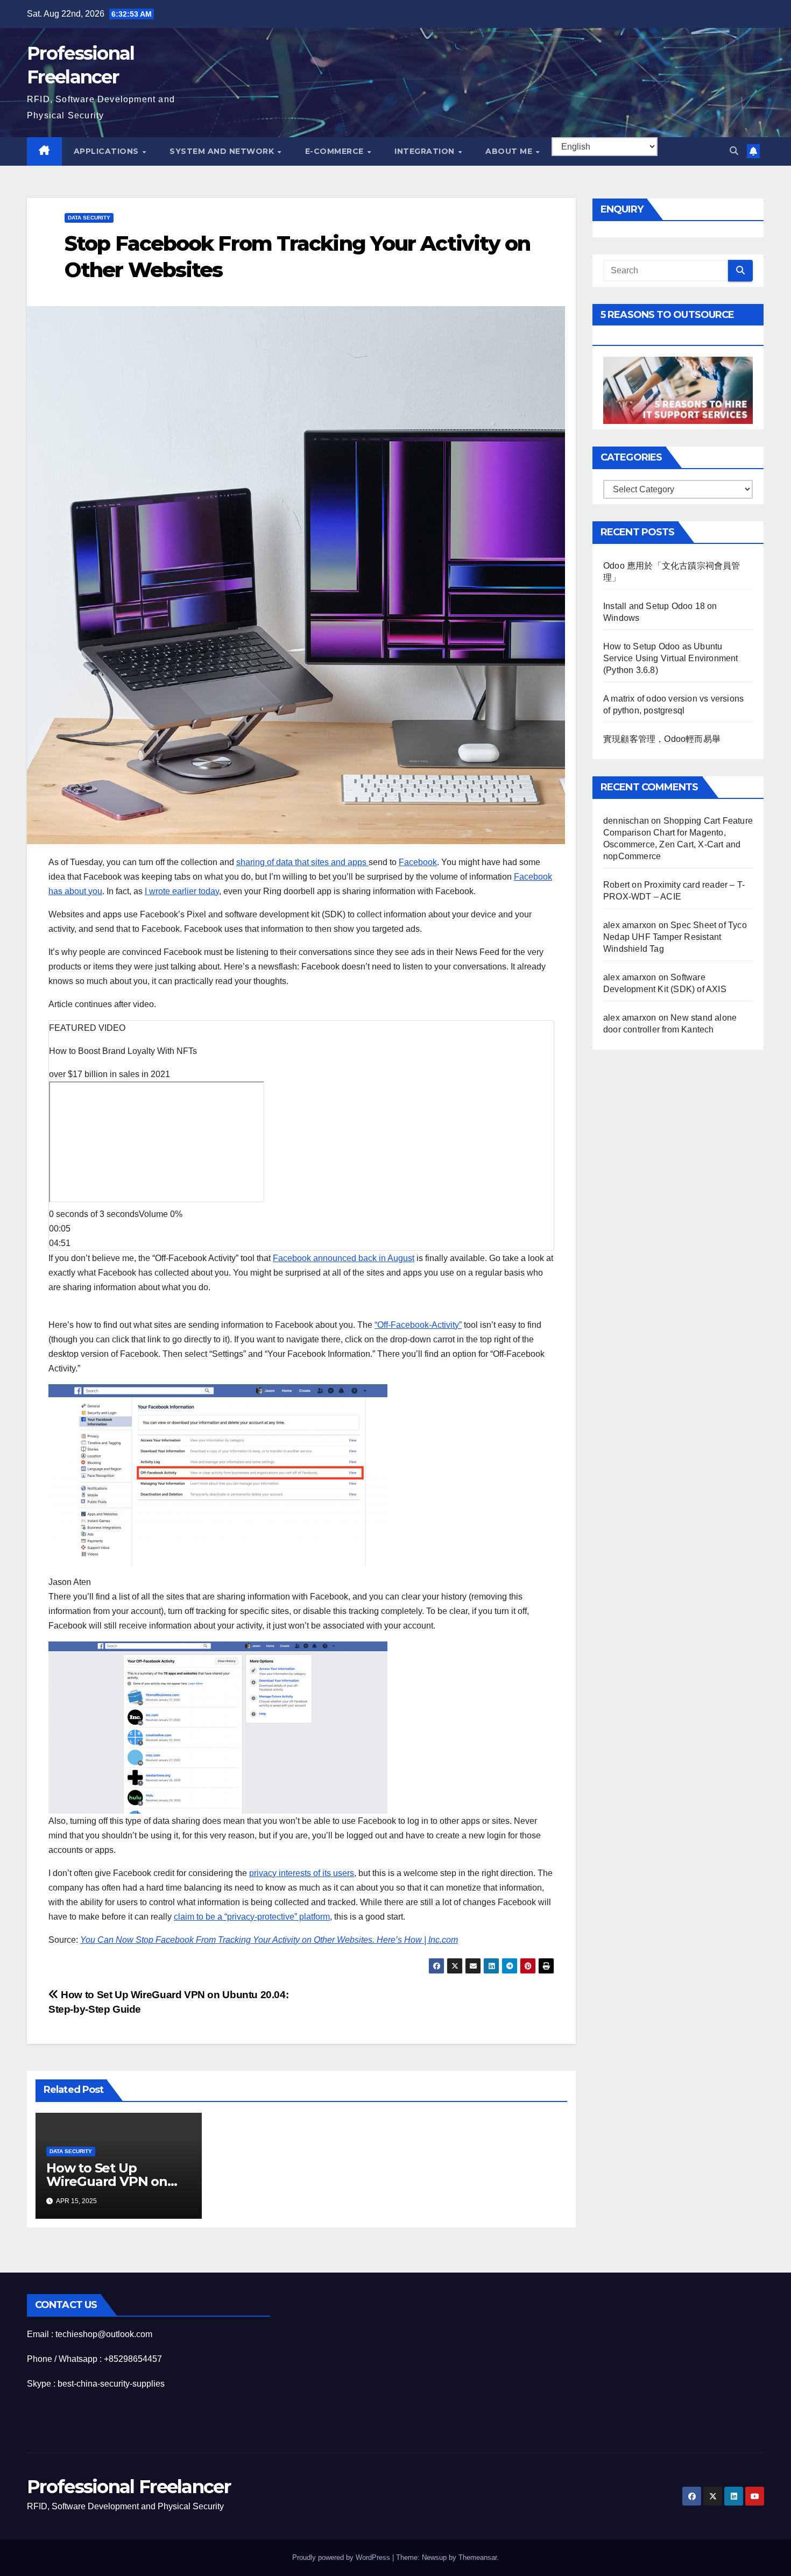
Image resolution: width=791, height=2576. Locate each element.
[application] (301, 1159)
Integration (426, 151)
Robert (616, 885)
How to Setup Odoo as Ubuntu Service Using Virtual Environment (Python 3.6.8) (671, 658)
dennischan (626, 821)
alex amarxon (630, 925)
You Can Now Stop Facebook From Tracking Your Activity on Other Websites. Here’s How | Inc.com (269, 1940)
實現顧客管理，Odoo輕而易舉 (662, 739)
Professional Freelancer (129, 2487)
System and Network (223, 151)
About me (510, 151)
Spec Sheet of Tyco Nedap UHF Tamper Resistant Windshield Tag (675, 937)
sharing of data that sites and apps (302, 862)
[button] (734, 151)
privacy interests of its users (302, 1873)
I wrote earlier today (182, 891)
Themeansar (478, 2557)
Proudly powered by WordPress (342, 2557)
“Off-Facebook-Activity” (418, 1325)
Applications (108, 151)
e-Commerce (336, 151)
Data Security (89, 218)
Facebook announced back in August (344, 1258)
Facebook (418, 862)
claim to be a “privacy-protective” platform (252, 1917)
